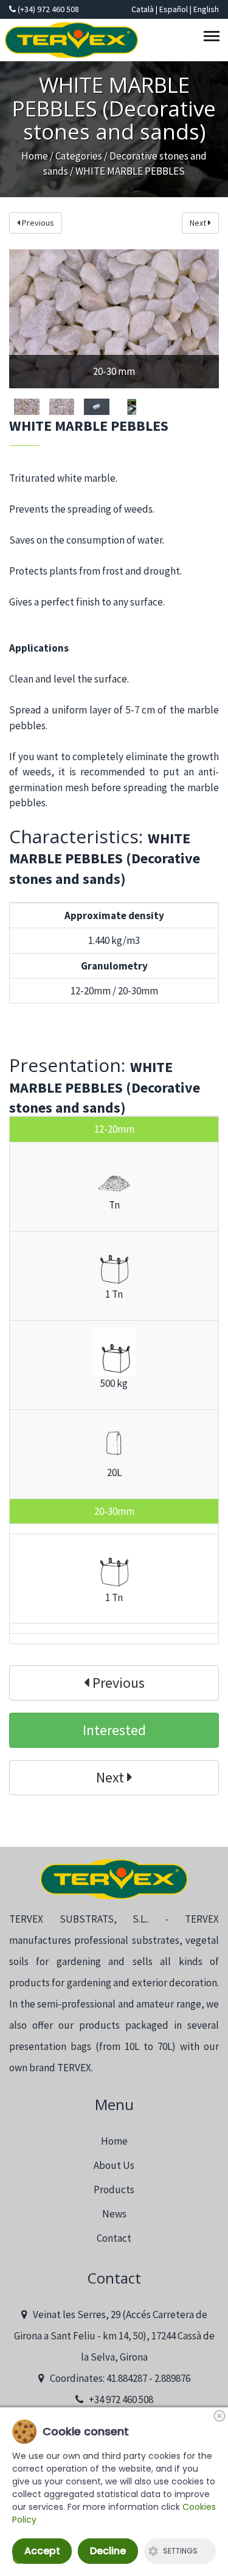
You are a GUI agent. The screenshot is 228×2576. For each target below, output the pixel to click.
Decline (108, 2551)
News (114, 2214)
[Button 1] (213, 39)
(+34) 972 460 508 (47, 9)
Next (199, 223)
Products (114, 2190)
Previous (37, 223)
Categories (79, 156)
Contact (114, 2238)
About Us (114, 2165)
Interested (114, 1730)
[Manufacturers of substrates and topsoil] (114, 1879)
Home (35, 156)
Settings (180, 2551)
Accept (42, 2551)
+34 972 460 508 (118, 2399)
